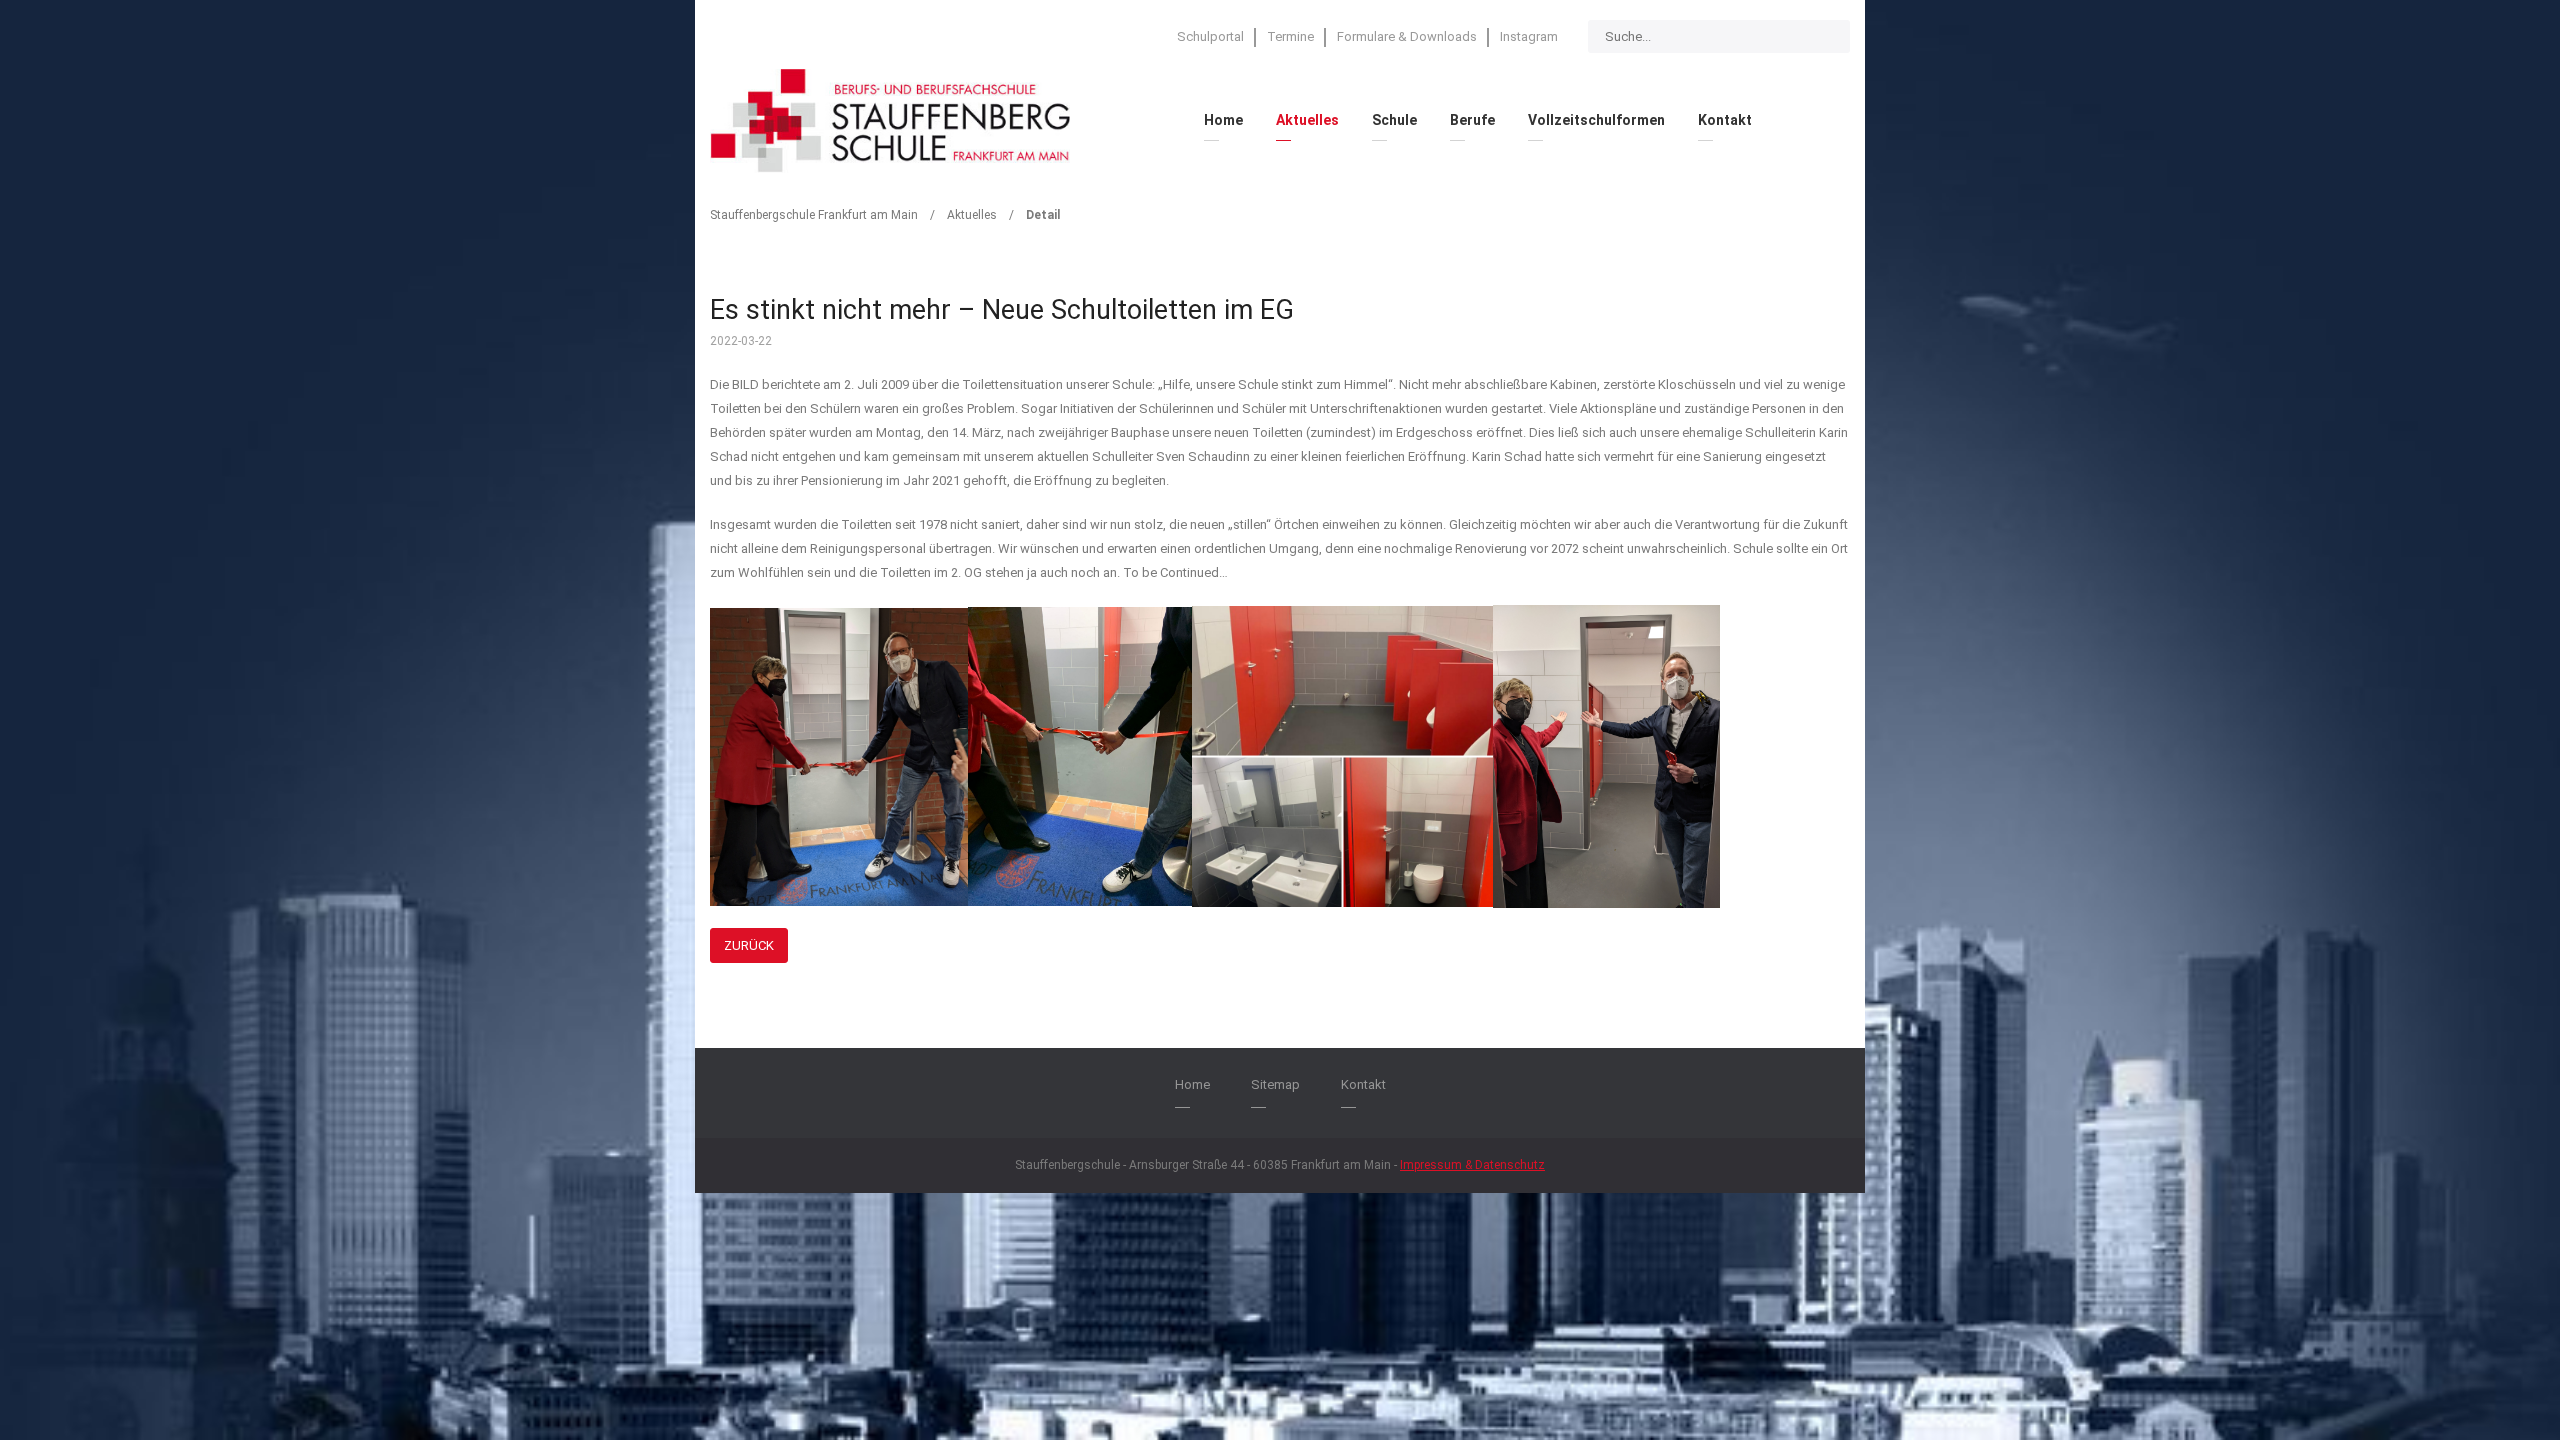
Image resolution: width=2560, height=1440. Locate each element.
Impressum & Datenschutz (1472, 1165)
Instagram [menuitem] (1529, 36)
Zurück (749, 945)
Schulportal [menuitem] (1210, 36)
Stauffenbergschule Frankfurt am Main (814, 215)
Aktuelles (972, 215)
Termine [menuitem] (1290, 36)
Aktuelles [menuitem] (1307, 120)
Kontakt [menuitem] (1725, 120)
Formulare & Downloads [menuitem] (1407, 36)
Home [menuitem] (1223, 120)
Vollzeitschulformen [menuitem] (1596, 120)
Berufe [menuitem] (1472, 120)
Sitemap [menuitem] (1275, 1084)
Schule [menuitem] (1394, 120)
